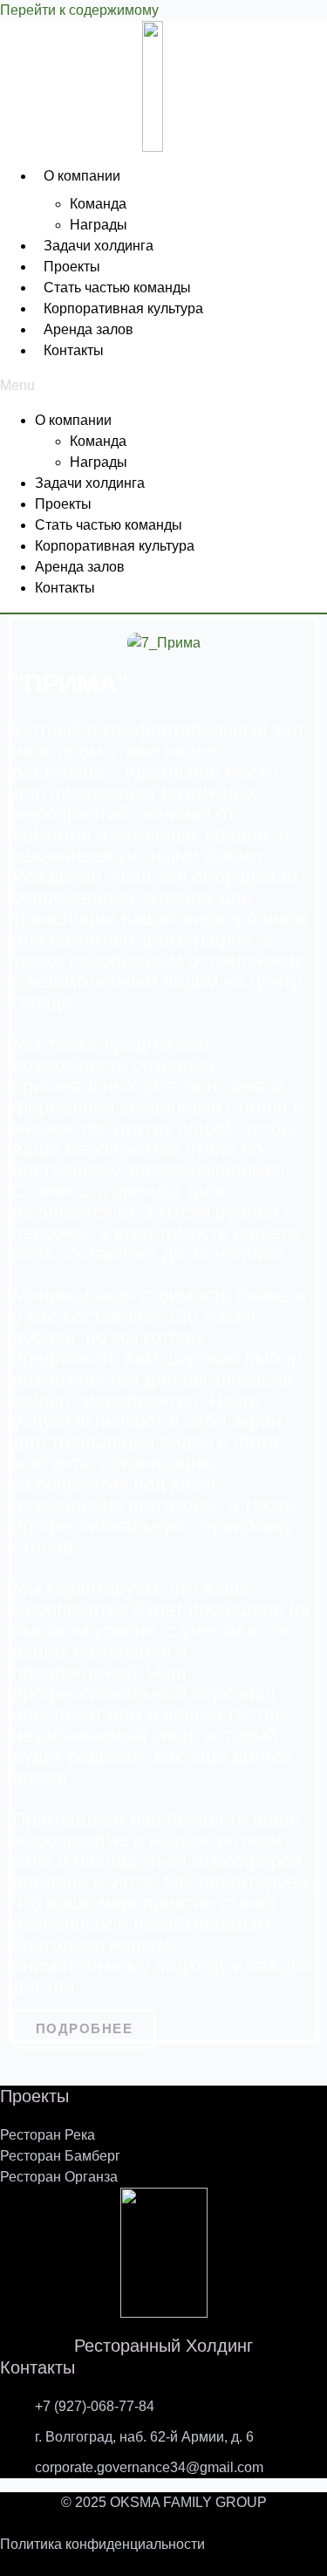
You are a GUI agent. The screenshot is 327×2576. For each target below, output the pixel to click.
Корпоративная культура (123, 308)
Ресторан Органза (59, 2177)
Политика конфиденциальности (102, 2544)
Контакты (74, 350)
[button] (163, 386)
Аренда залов (89, 329)
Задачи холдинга (99, 246)
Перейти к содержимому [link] (79, 10)
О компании (82, 176)
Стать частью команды (117, 288)
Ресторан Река (48, 2135)
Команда (98, 204)
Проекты (72, 267)
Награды (99, 225)
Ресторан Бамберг (60, 2156)
